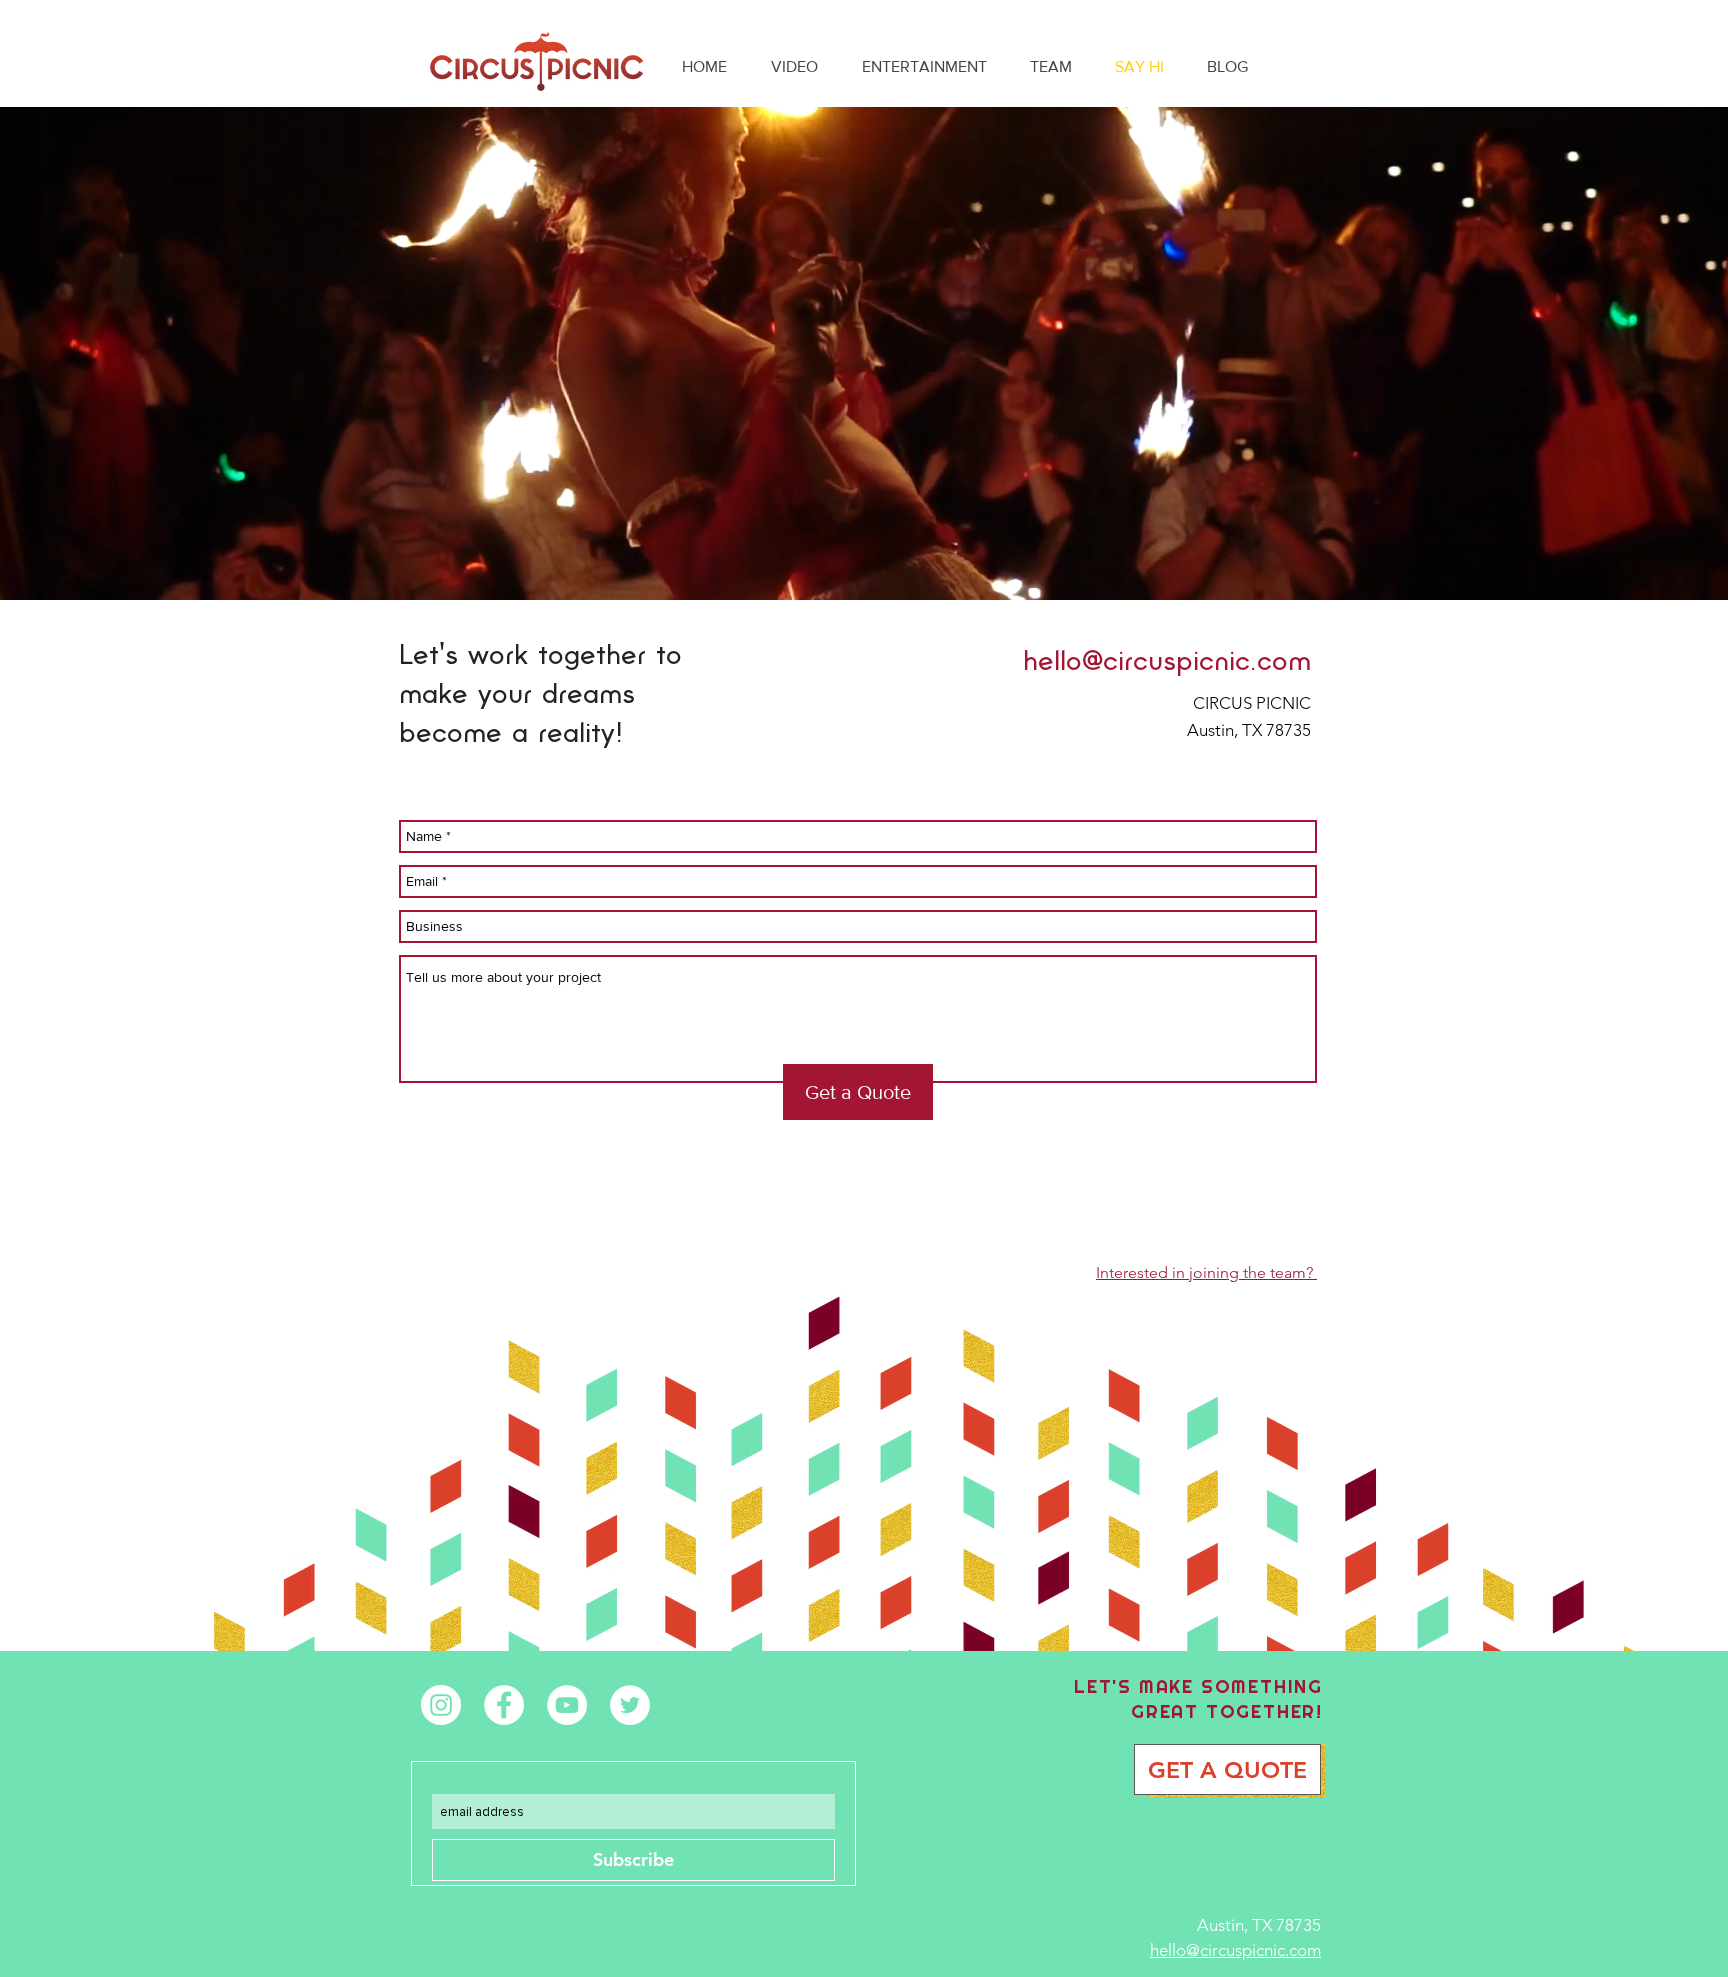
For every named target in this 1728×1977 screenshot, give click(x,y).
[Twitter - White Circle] (630, 1705)
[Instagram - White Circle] (441, 1705)
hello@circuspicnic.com (1167, 660)
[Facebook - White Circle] (504, 1705)
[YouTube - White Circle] (567, 1705)
